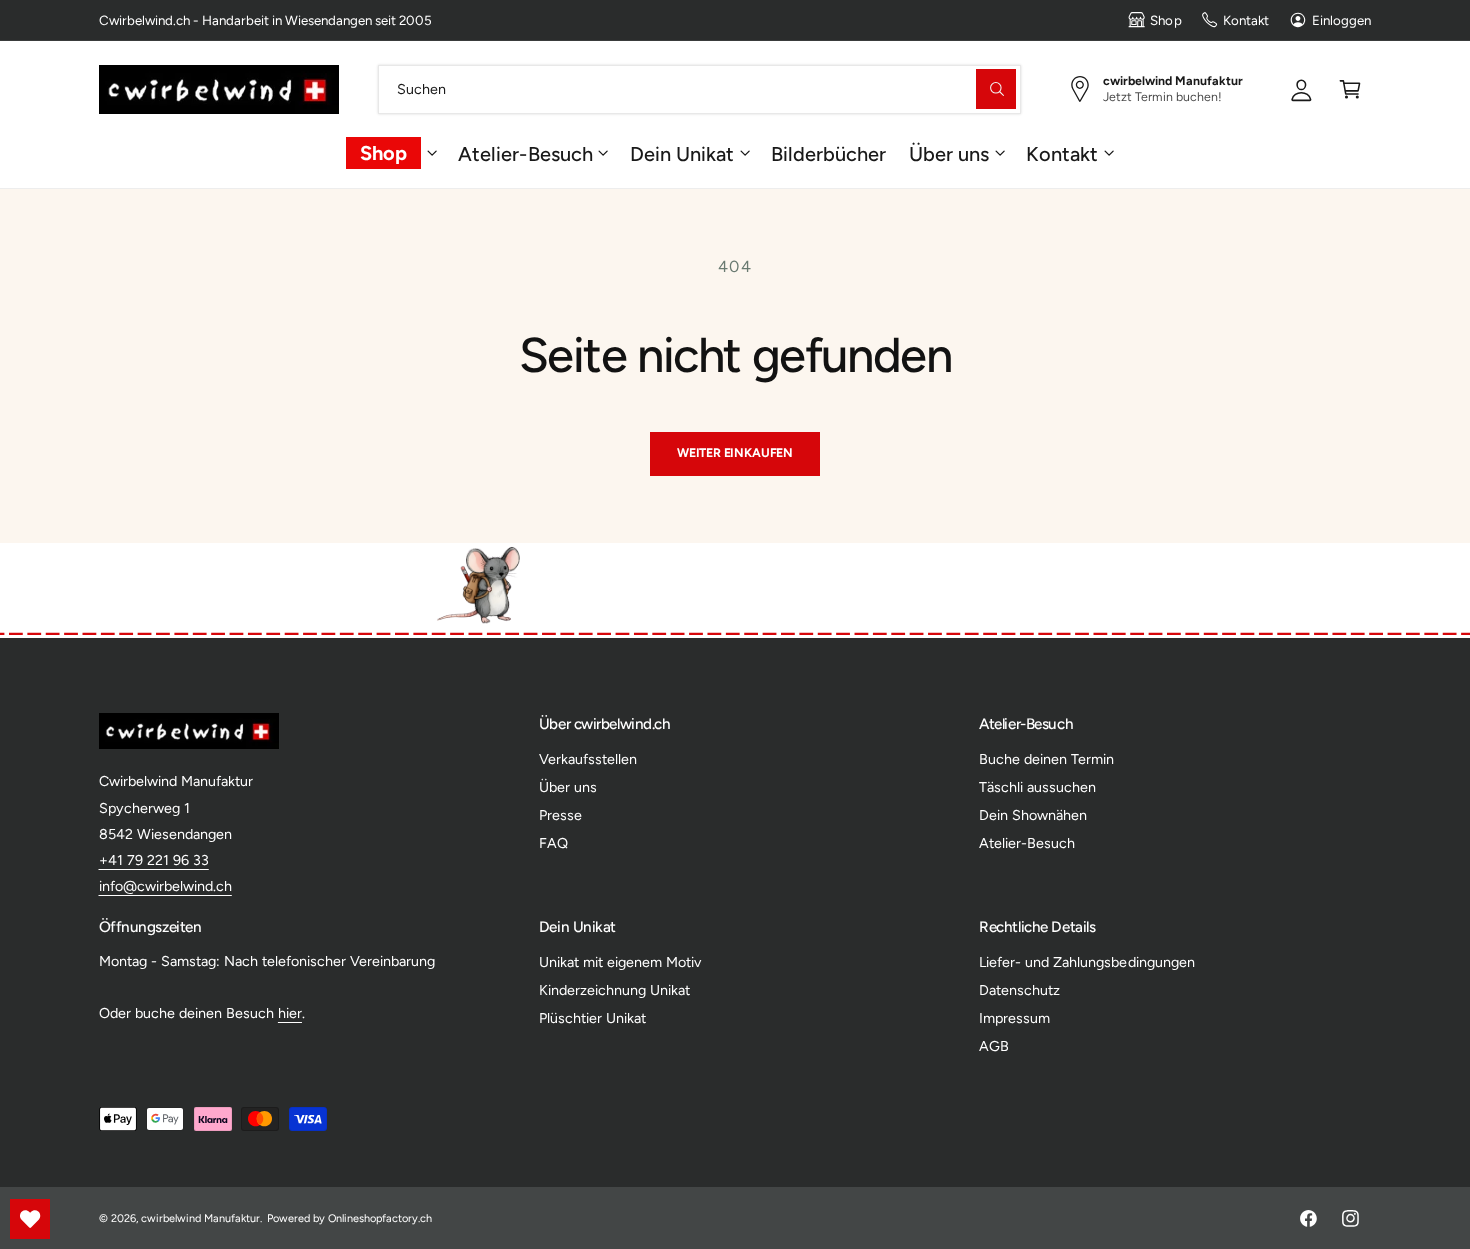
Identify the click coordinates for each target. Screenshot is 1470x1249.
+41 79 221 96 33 (154, 860)
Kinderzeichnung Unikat (614, 990)
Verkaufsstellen (588, 759)
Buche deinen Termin (1046, 759)
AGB (994, 1046)
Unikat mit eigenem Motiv (620, 962)
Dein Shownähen (1033, 815)
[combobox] (699, 88)
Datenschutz (1019, 990)
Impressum (1014, 1018)
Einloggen (1341, 20)
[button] (1350, 88)
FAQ (553, 843)
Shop (1165, 20)
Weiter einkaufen (735, 452)
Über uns (949, 153)
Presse (560, 815)
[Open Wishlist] (30, 1219)
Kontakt (1246, 20)
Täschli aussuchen (1037, 787)
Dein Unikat (682, 153)
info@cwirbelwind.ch (165, 886)
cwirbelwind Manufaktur (200, 1218)
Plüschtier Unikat (592, 1018)
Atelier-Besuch (525, 153)
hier (290, 1013)
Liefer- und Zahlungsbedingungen (1086, 962)
